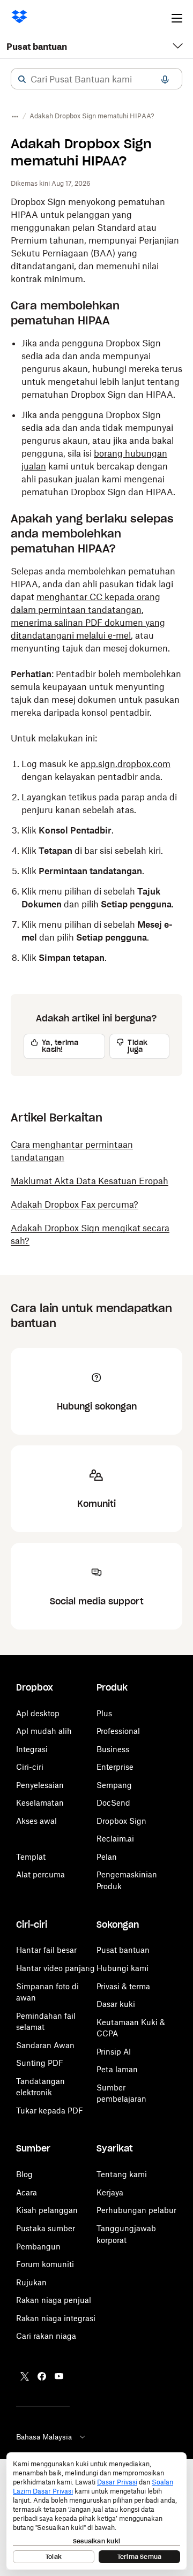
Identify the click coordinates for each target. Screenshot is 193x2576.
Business (113, 1749)
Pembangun (38, 2247)
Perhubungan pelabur (136, 2210)
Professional (118, 1731)
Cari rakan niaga (46, 2336)
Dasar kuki (116, 2004)
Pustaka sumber (46, 2228)
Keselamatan (40, 1803)
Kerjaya (110, 2192)
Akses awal (36, 1821)
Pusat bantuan (37, 47)
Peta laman (117, 2069)
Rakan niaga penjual (54, 2300)
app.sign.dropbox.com (125, 764)
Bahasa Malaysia (44, 2437)
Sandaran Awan (45, 2045)
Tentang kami (122, 2174)
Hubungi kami (123, 1968)
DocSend (113, 1803)
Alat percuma (40, 1874)
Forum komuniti (45, 2264)
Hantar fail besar (46, 1950)
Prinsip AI (114, 2052)
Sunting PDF (40, 2063)
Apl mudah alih (44, 1731)
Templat (31, 1857)
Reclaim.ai (115, 1839)
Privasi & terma (123, 1986)
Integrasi (32, 1749)
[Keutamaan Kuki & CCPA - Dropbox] (96, 2511)
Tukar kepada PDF (50, 2111)
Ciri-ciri (30, 1767)
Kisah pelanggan (47, 2210)
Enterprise (115, 1767)
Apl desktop (38, 1713)
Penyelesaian (40, 1785)
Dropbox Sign (121, 1821)
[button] (22, 79)
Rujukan (31, 2282)
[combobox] (96, 79)
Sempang (114, 1785)
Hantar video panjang (55, 1968)
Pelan (107, 1857)
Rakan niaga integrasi (56, 2318)
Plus (104, 1713)
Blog (24, 2174)
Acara (27, 2192)
